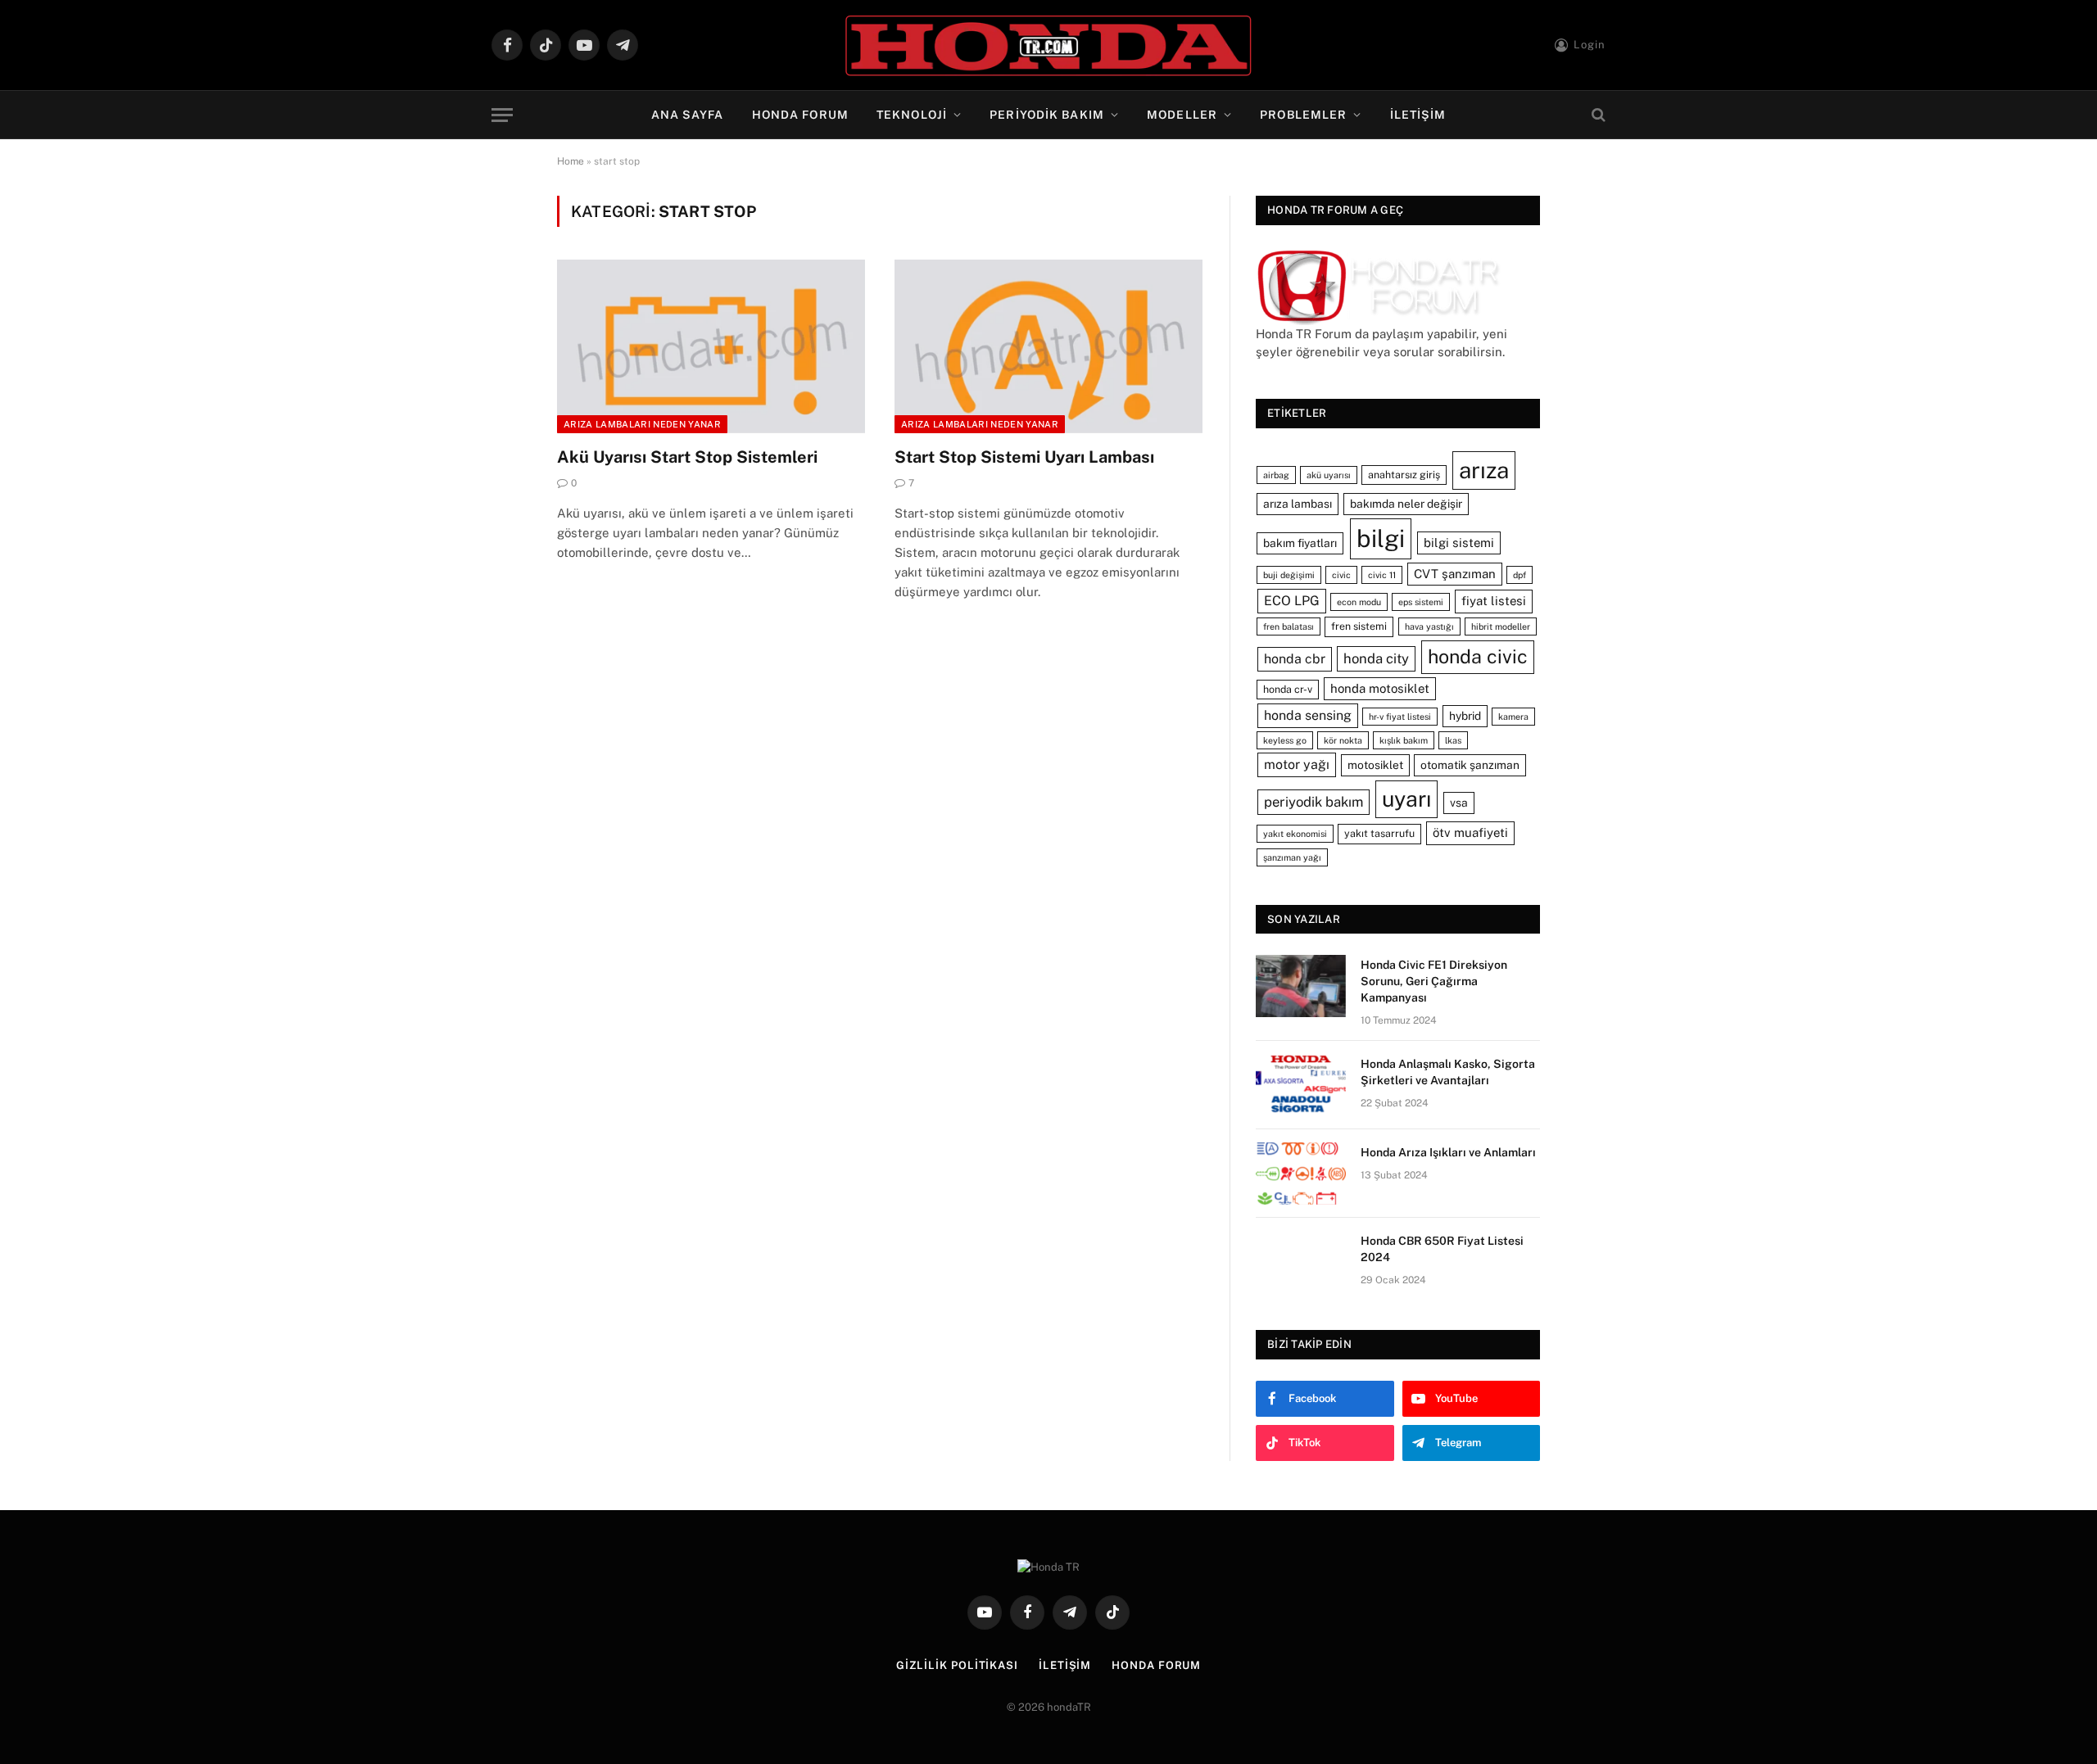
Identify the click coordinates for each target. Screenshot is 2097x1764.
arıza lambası (1298, 504)
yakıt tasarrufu (1379, 833)
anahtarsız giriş (1404, 475)
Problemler (1303, 115)
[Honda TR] (1048, 45)
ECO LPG (1292, 601)
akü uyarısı (1329, 475)
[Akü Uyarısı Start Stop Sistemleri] (711, 346)
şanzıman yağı (1292, 857)
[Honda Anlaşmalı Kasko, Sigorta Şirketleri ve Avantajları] (1301, 1085)
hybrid (1465, 716)
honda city (1376, 658)
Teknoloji (912, 115)
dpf (1520, 575)
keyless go (1285, 740)
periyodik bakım (1313, 802)
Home (571, 161)
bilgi (1381, 538)
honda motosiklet (1380, 688)
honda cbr (1295, 659)
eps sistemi (1421, 602)
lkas (1453, 740)
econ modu (1359, 602)
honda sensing (1308, 715)
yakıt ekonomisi (1295, 834)
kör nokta (1343, 740)
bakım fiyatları (1300, 543)
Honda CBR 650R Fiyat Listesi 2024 (1442, 1249)
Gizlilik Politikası (957, 1665)
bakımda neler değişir (1406, 504)
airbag (1276, 475)
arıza (1484, 470)
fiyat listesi (1494, 601)
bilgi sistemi (1459, 543)
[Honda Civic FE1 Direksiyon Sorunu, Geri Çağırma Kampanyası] (1301, 986)
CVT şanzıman (1455, 574)
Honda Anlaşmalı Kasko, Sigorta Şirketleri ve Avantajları (1448, 1072)
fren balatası (1289, 626)
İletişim (1418, 115)
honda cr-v (1288, 689)
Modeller (1182, 115)
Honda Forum (800, 115)
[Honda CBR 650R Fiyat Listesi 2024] (1301, 1262)
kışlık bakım (1404, 740)
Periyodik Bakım (1047, 115)
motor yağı (1297, 764)
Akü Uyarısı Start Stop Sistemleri (687, 457)
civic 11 (1382, 575)
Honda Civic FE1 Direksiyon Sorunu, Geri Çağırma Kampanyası (1434, 981)
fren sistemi (1359, 626)
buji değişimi (1289, 575)
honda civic (1478, 656)
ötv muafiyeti (1470, 832)
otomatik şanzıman (1470, 765)
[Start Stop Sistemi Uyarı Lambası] (1048, 346)
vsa (1459, 803)
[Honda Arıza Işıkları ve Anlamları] (1301, 1174)
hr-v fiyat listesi (1400, 717)
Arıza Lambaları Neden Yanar (642, 424)
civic (1341, 575)
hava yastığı (1429, 626)
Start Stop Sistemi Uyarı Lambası (1024, 457)
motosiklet (1375, 765)
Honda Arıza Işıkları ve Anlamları (1448, 1152)
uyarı (1406, 799)
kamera (1513, 717)
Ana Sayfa (688, 115)
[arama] (1597, 115)
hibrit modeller (1501, 626)
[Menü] (502, 115)
